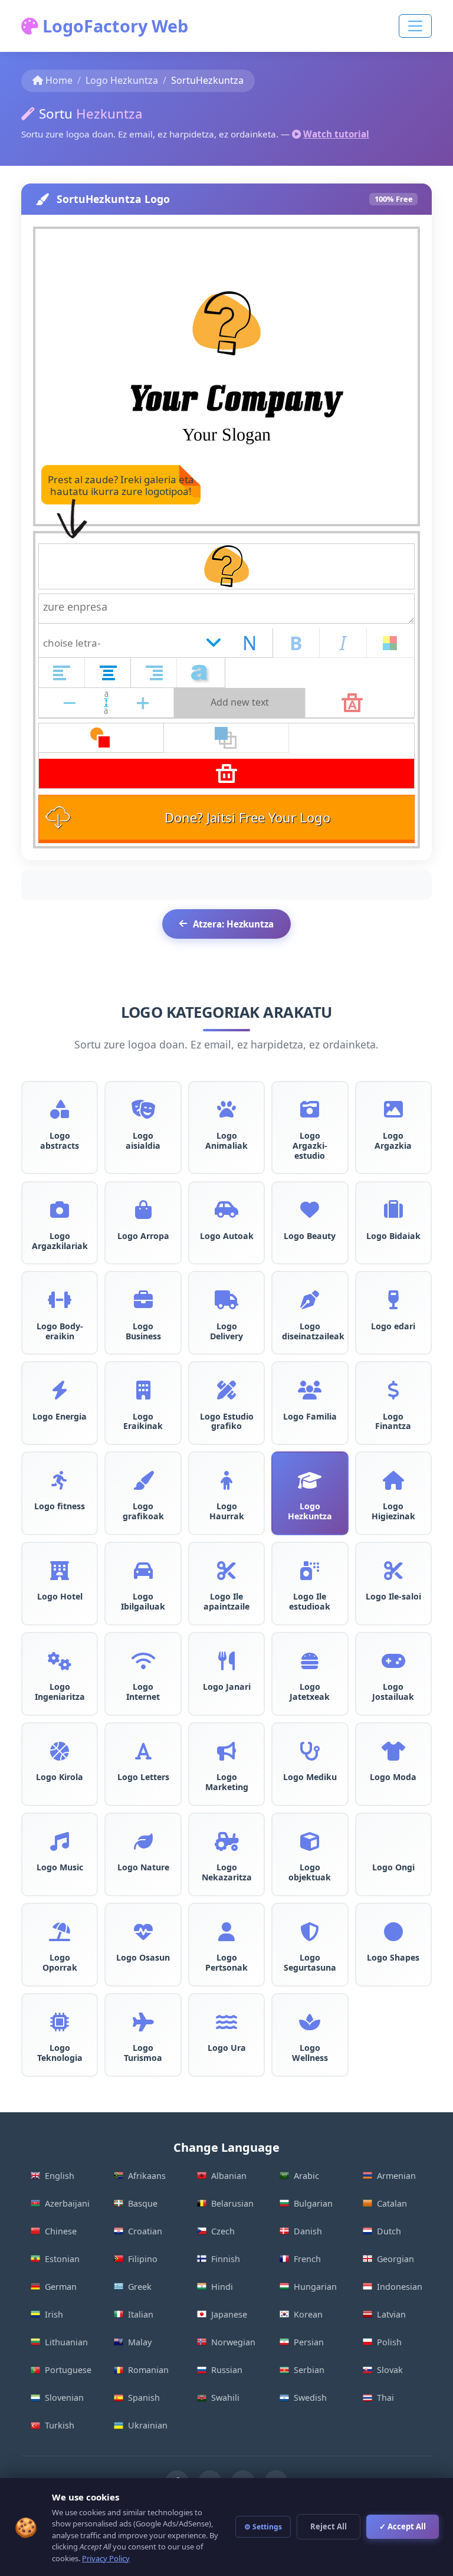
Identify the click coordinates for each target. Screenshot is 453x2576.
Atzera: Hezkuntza (233, 924)
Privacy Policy (106, 2558)
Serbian (309, 2370)
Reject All (329, 2526)
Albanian (229, 2176)
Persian (309, 2342)
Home (59, 80)
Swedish (310, 2398)
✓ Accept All (403, 2526)
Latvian (391, 2314)
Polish (389, 2342)
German (61, 2287)
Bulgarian (313, 2203)
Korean (308, 2314)
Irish (54, 2314)
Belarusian (232, 2203)
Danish (308, 2231)
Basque (143, 2203)
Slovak (390, 2370)
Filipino (143, 2259)
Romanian (148, 2370)
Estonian (62, 2259)
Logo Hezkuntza (122, 80)
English (60, 2176)
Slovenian (64, 2398)
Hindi (222, 2287)
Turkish (60, 2425)
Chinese (61, 2231)
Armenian (396, 2176)
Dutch (389, 2231)
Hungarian (315, 2287)
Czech (223, 2231)
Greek (140, 2287)
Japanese (229, 2314)
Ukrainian (148, 2425)
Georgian (395, 2259)
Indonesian (400, 2287)
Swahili (225, 2398)
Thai (385, 2398)
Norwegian (233, 2342)
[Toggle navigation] (415, 26)
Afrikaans (147, 2176)
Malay (140, 2342)
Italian (141, 2314)
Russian (227, 2370)
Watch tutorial (336, 134)
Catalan (392, 2203)
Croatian (145, 2231)
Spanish (144, 2398)
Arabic (306, 2176)
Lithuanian (66, 2342)
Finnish (226, 2259)
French (307, 2259)
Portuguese (68, 2370)
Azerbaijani (67, 2203)
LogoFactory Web (113, 26)
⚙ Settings (263, 2527)
